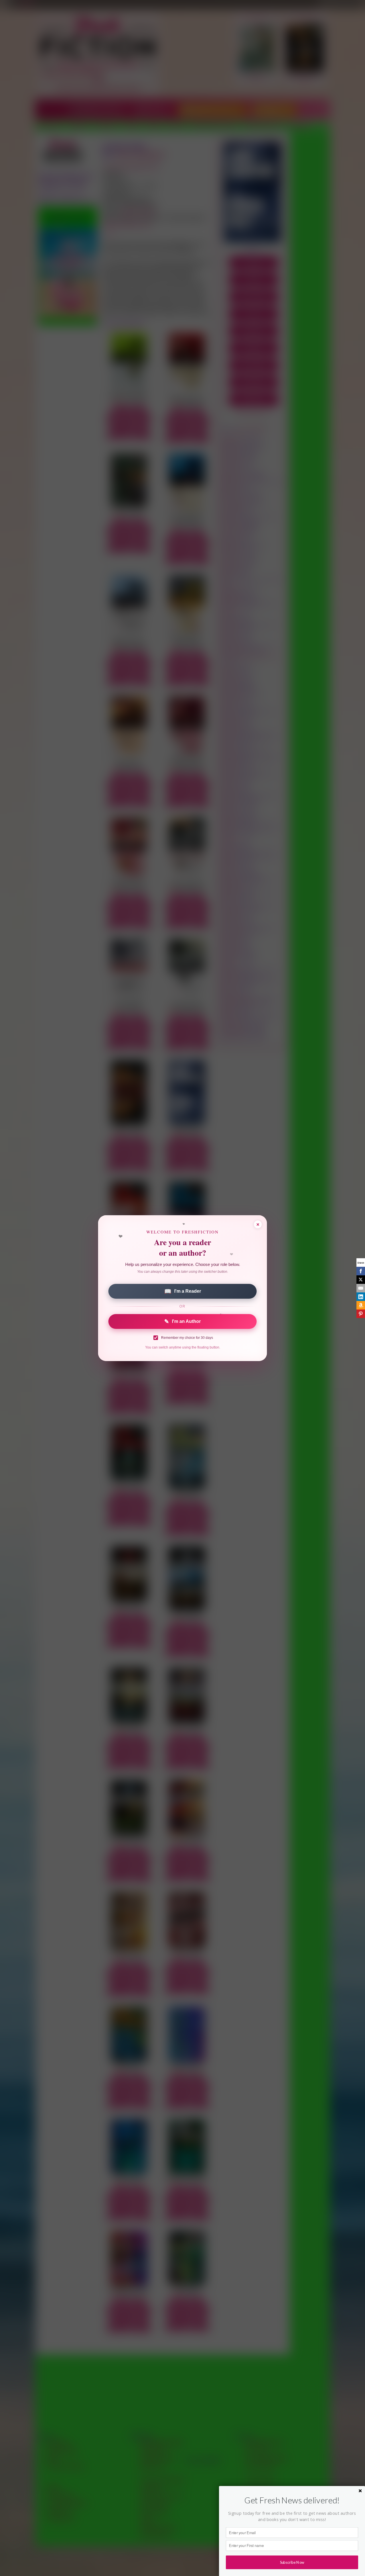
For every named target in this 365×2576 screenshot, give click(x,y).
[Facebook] (361, 1271)
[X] (361, 1280)
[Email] (361, 1288)
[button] (292, 2500)
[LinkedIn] (361, 1297)
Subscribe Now (292, 2562)
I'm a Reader (183, 1291)
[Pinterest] (361, 1314)
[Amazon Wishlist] (361, 1305)
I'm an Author (182, 1321)
